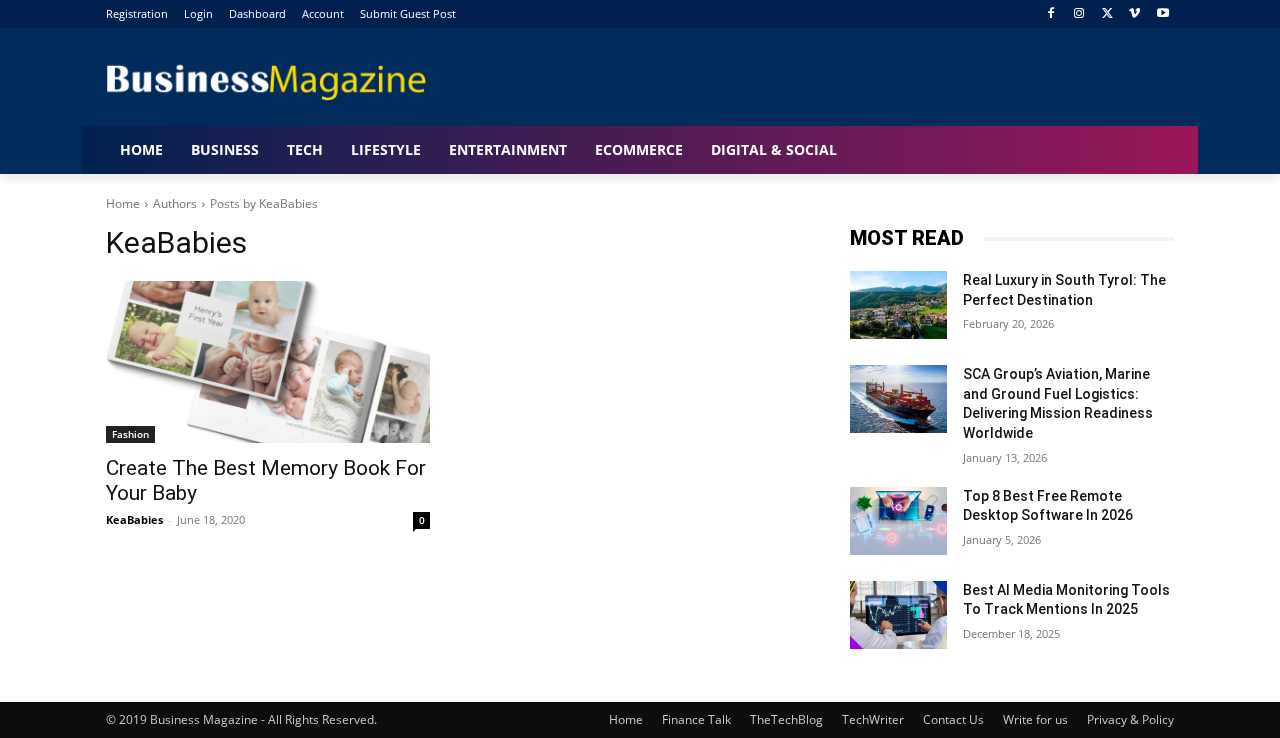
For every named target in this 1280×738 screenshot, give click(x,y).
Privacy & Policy (1130, 719)
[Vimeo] (1134, 14)
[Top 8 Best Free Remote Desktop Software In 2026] (898, 521)
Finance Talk (696, 719)
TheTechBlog (786, 719)
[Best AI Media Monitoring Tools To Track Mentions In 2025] (898, 615)
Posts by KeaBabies (264, 203)
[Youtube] (1162, 14)
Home (123, 203)
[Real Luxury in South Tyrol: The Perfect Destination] (898, 305)
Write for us (1035, 719)
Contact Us (953, 719)
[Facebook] (1051, 14)
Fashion (130, 434)
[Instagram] (1079, 14)
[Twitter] (1107, 14)
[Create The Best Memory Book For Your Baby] (268, 362)
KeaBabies (134, 519)
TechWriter (873, 719)
